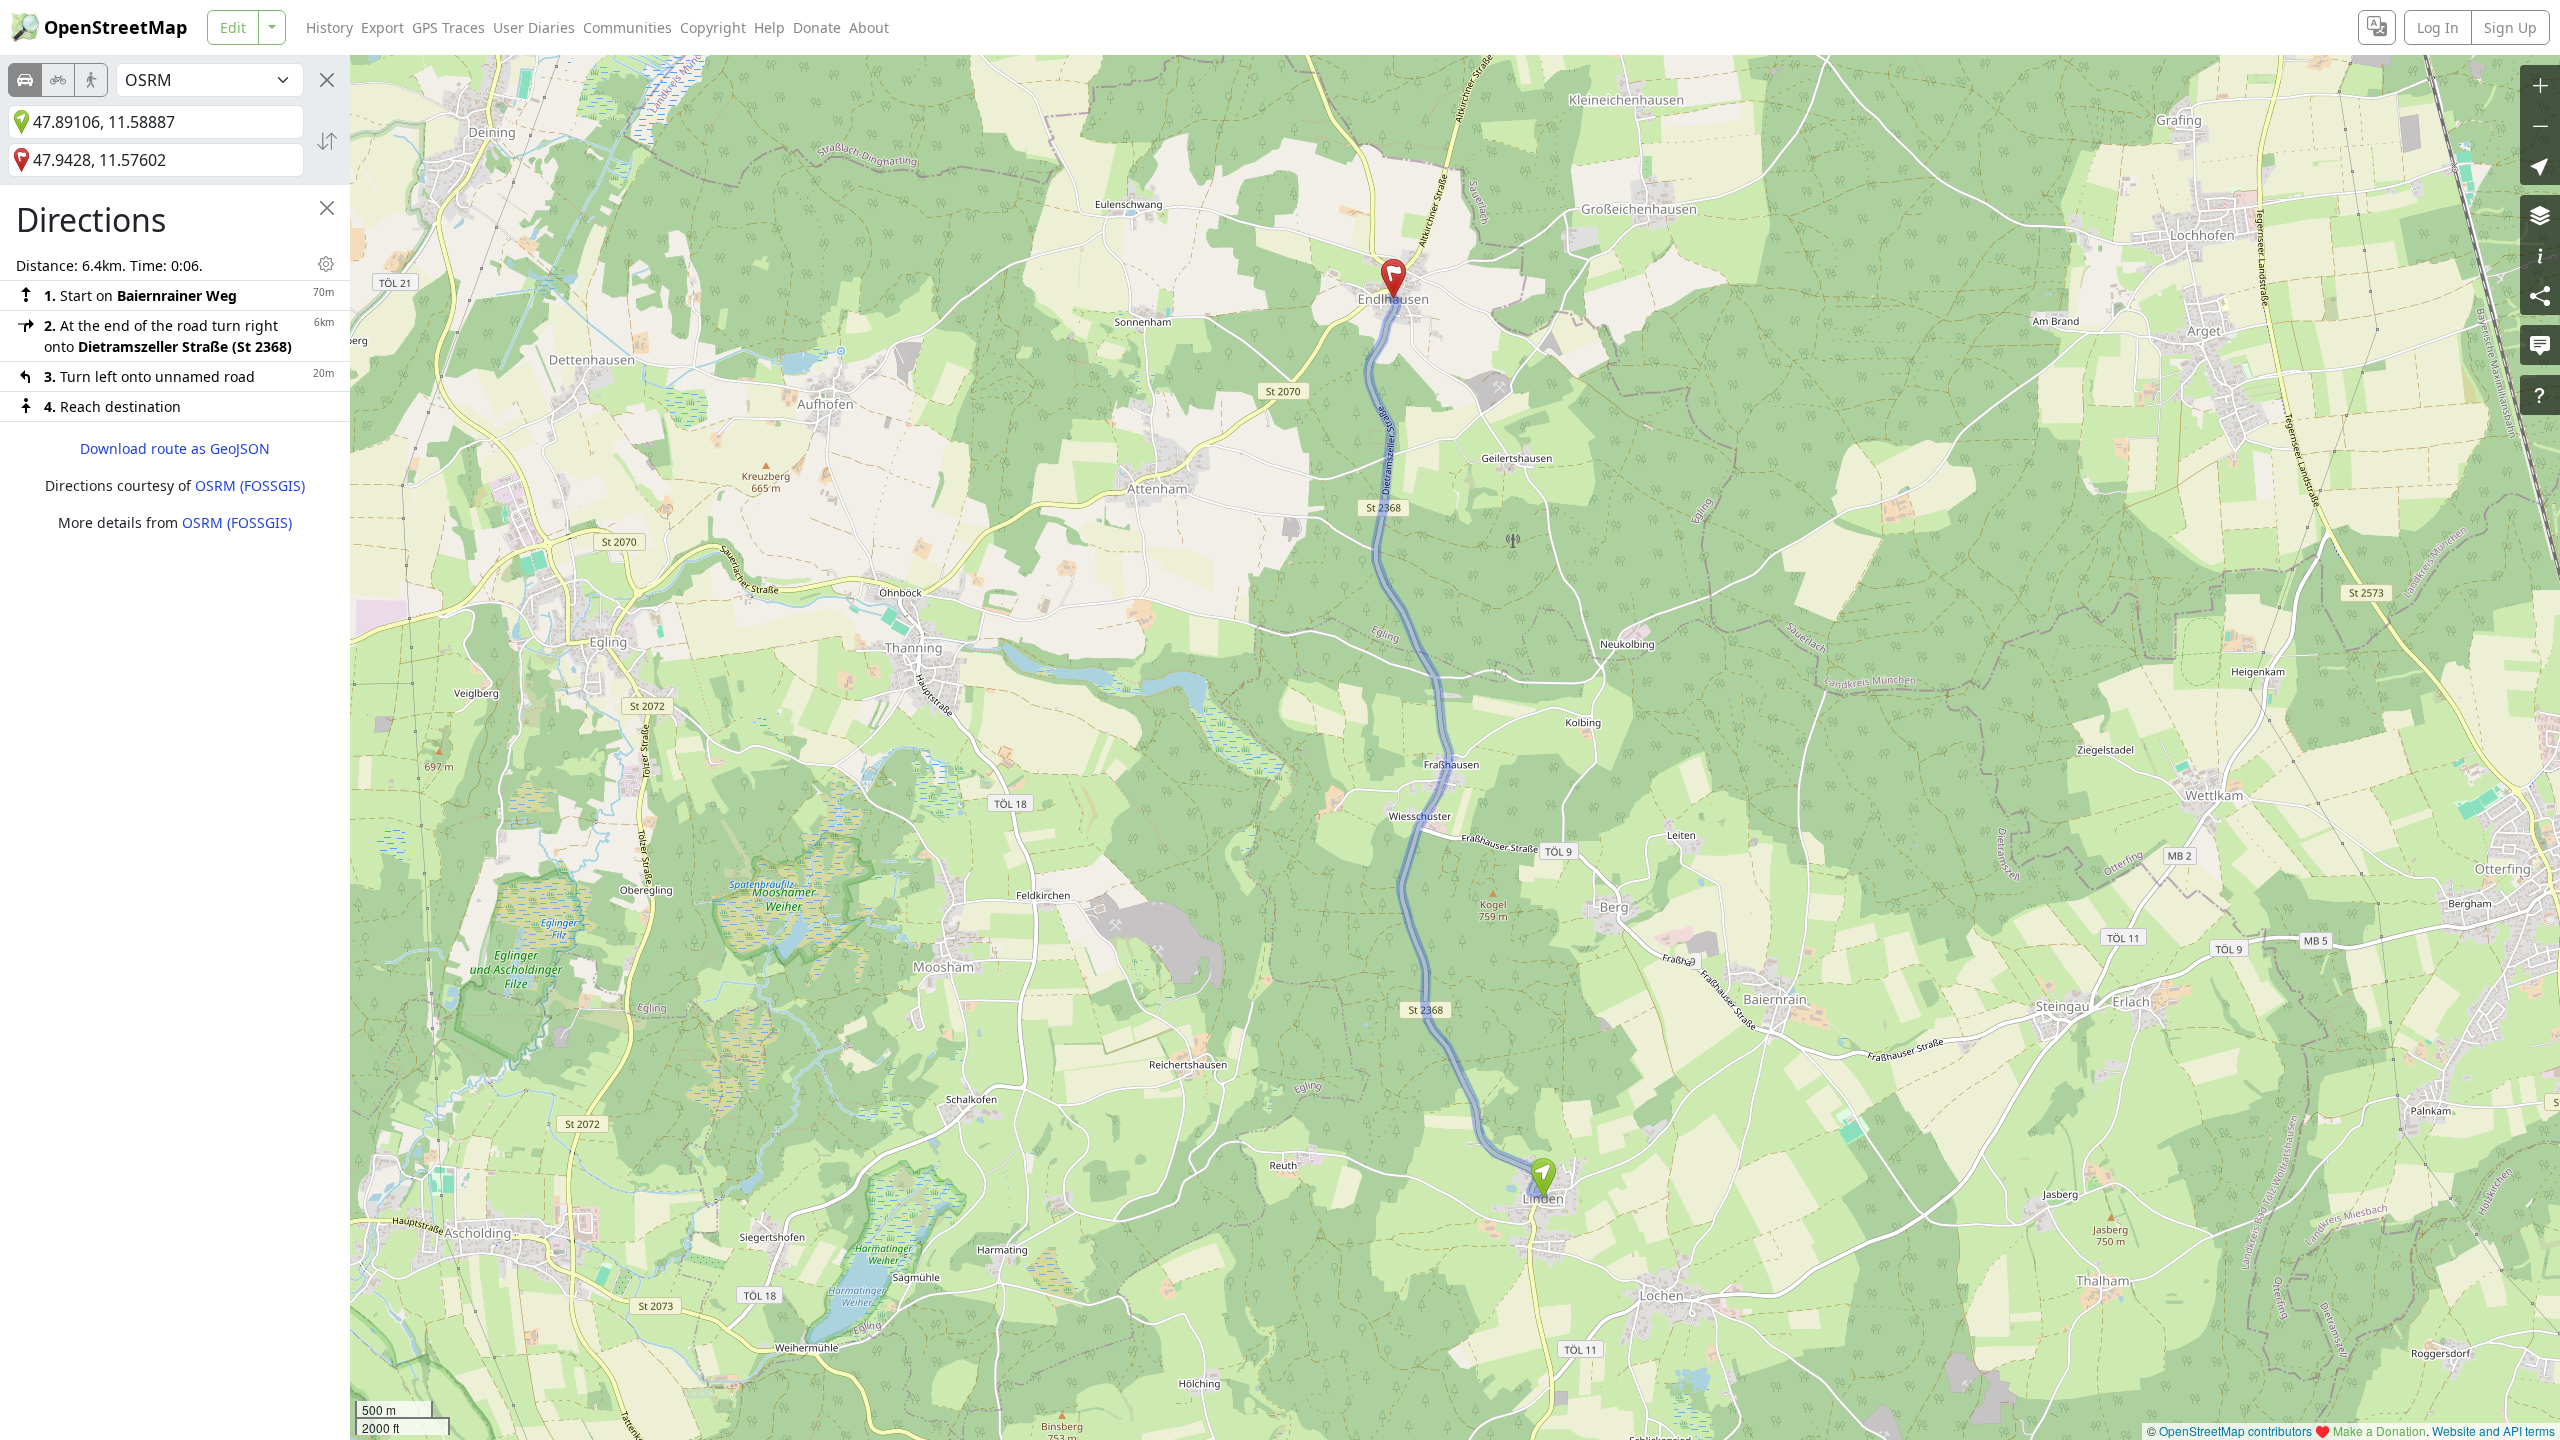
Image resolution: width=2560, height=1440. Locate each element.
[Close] (327, 80)
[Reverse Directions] (327, 141)
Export (382, 27)
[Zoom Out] (2540, 125)
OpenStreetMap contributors (2235, 1430)
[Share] (2540, 295)
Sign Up (2510, 27)
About (869, 27)
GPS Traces (448, 27)
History (329, 27)
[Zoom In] (2540, 85)
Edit (233, 27)
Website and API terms (2493, 1430)
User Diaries (534, 27)
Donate (817, 27)
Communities (627, 27)
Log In (2438, 27)
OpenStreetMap (115, 27)
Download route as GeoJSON (175, 448)
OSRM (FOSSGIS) (250, 485)
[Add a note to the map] (2540, 345)
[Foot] (91, 80)
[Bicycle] (58, 80)
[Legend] (2540, 255)
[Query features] (2540, 395)
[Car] (25, 80)
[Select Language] (2377, 27)
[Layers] (2540, 215)
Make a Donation (2379, 1430)
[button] (1543, 1178)
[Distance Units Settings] (326, 264)
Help (769, 27)
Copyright (713, 27)
